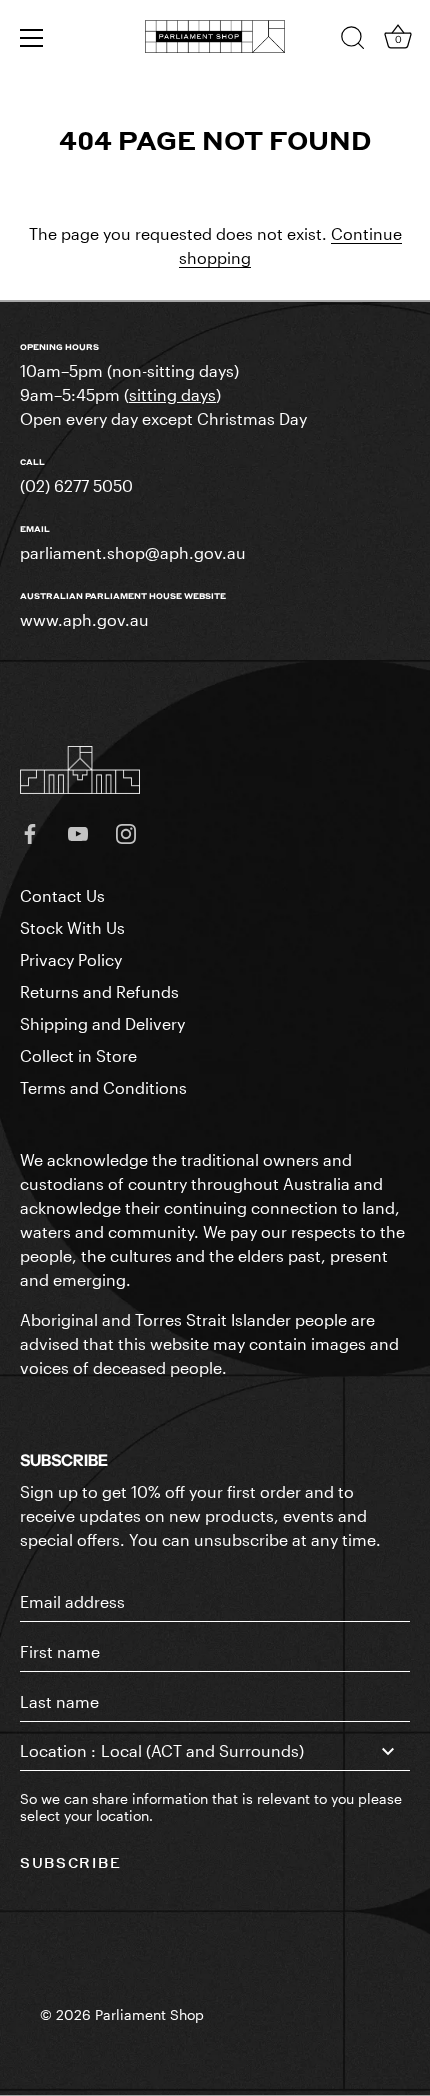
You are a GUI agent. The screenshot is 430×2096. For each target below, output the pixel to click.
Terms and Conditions (103, 1087)
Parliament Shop (149, 2015)
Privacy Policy (71, 959)
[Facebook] (30, 831)
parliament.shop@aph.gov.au (133, 552)
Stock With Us (72, 927)
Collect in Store (78, 1055)
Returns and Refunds (99, 991)
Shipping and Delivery (102, 1023)
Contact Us (62, 895)
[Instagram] (126, 831)
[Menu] (32, 38)
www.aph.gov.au (84, 619)
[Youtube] (78, 831)
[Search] (353, 41)
